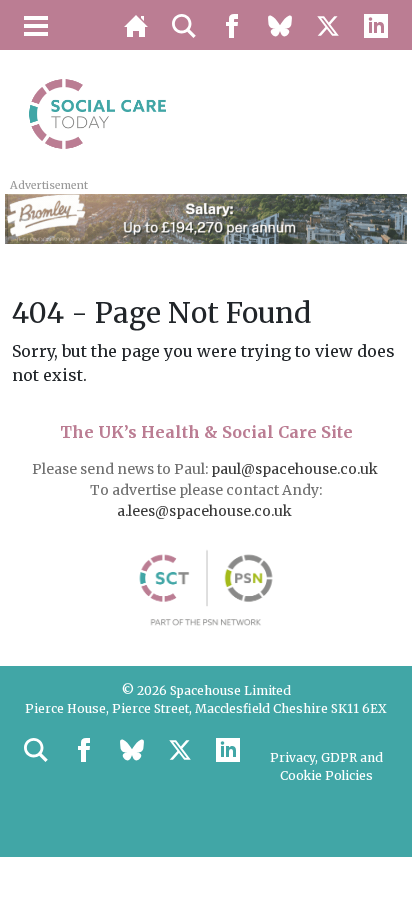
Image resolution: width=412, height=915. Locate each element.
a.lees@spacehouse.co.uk (206, 511)
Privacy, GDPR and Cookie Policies (326, 766)
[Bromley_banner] (205, 217)
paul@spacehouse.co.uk (296, 469)
